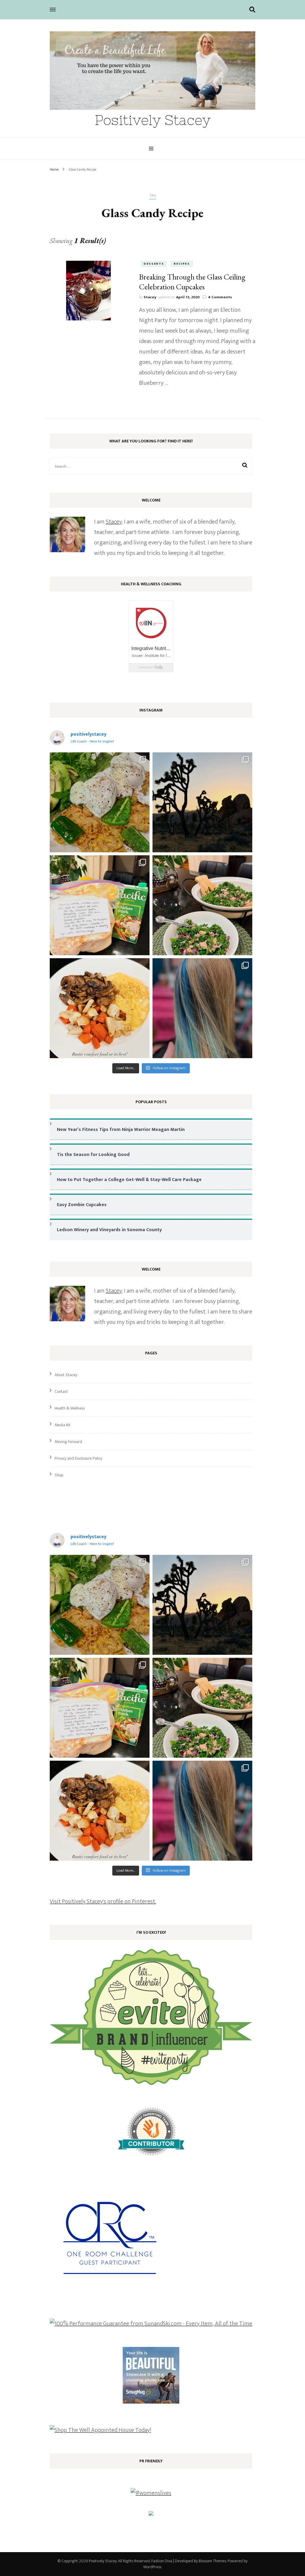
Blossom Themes (212, 2561)
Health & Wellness (70, 1408)
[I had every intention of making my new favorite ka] (100, 905)
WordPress (152, 2567)
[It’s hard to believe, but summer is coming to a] (100, 802)
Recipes (182, 264)
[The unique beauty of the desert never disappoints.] (202, 802)
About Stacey (66, 1375)
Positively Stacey (153, 120)
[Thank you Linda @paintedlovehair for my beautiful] (202, 1008)
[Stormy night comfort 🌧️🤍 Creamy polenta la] (100, 1008)
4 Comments (220, 297)
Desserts (154, 264)
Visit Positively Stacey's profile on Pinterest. (103, 1901)
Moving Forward (68, 1442)
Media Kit (63, 1425)
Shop (59, 1475)
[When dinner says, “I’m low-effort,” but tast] (202, 905)
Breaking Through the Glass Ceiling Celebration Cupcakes (192, 282)
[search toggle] (252, 10)
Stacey (150, 297)
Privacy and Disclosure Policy (78, 1458)
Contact (61, 1392)
